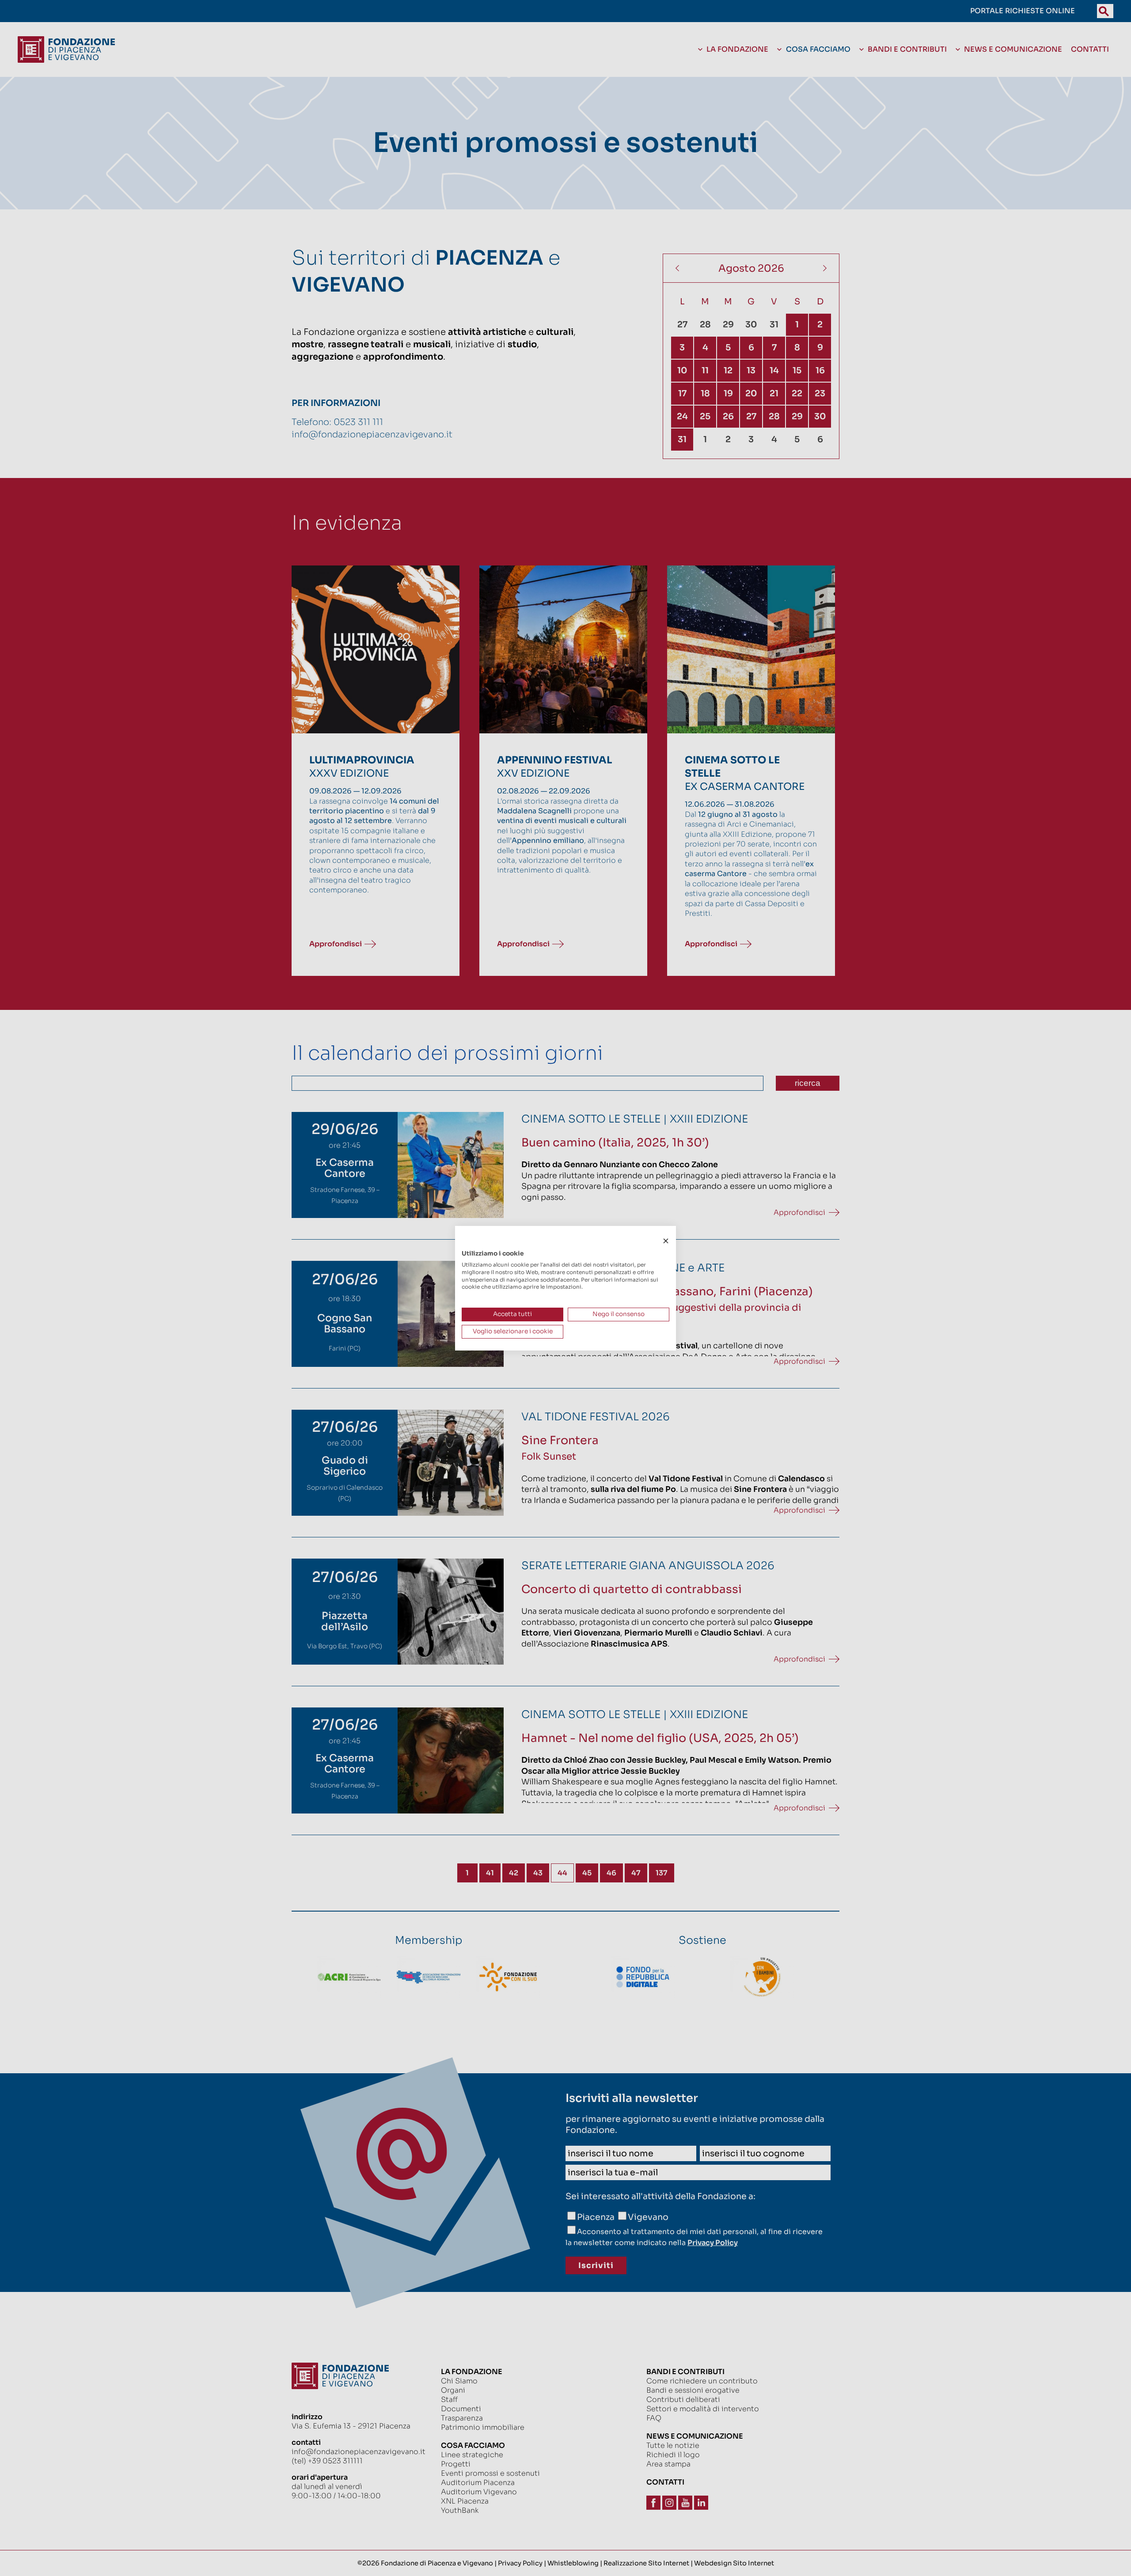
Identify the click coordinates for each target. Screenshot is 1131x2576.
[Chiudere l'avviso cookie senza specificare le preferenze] (666, 1241)
